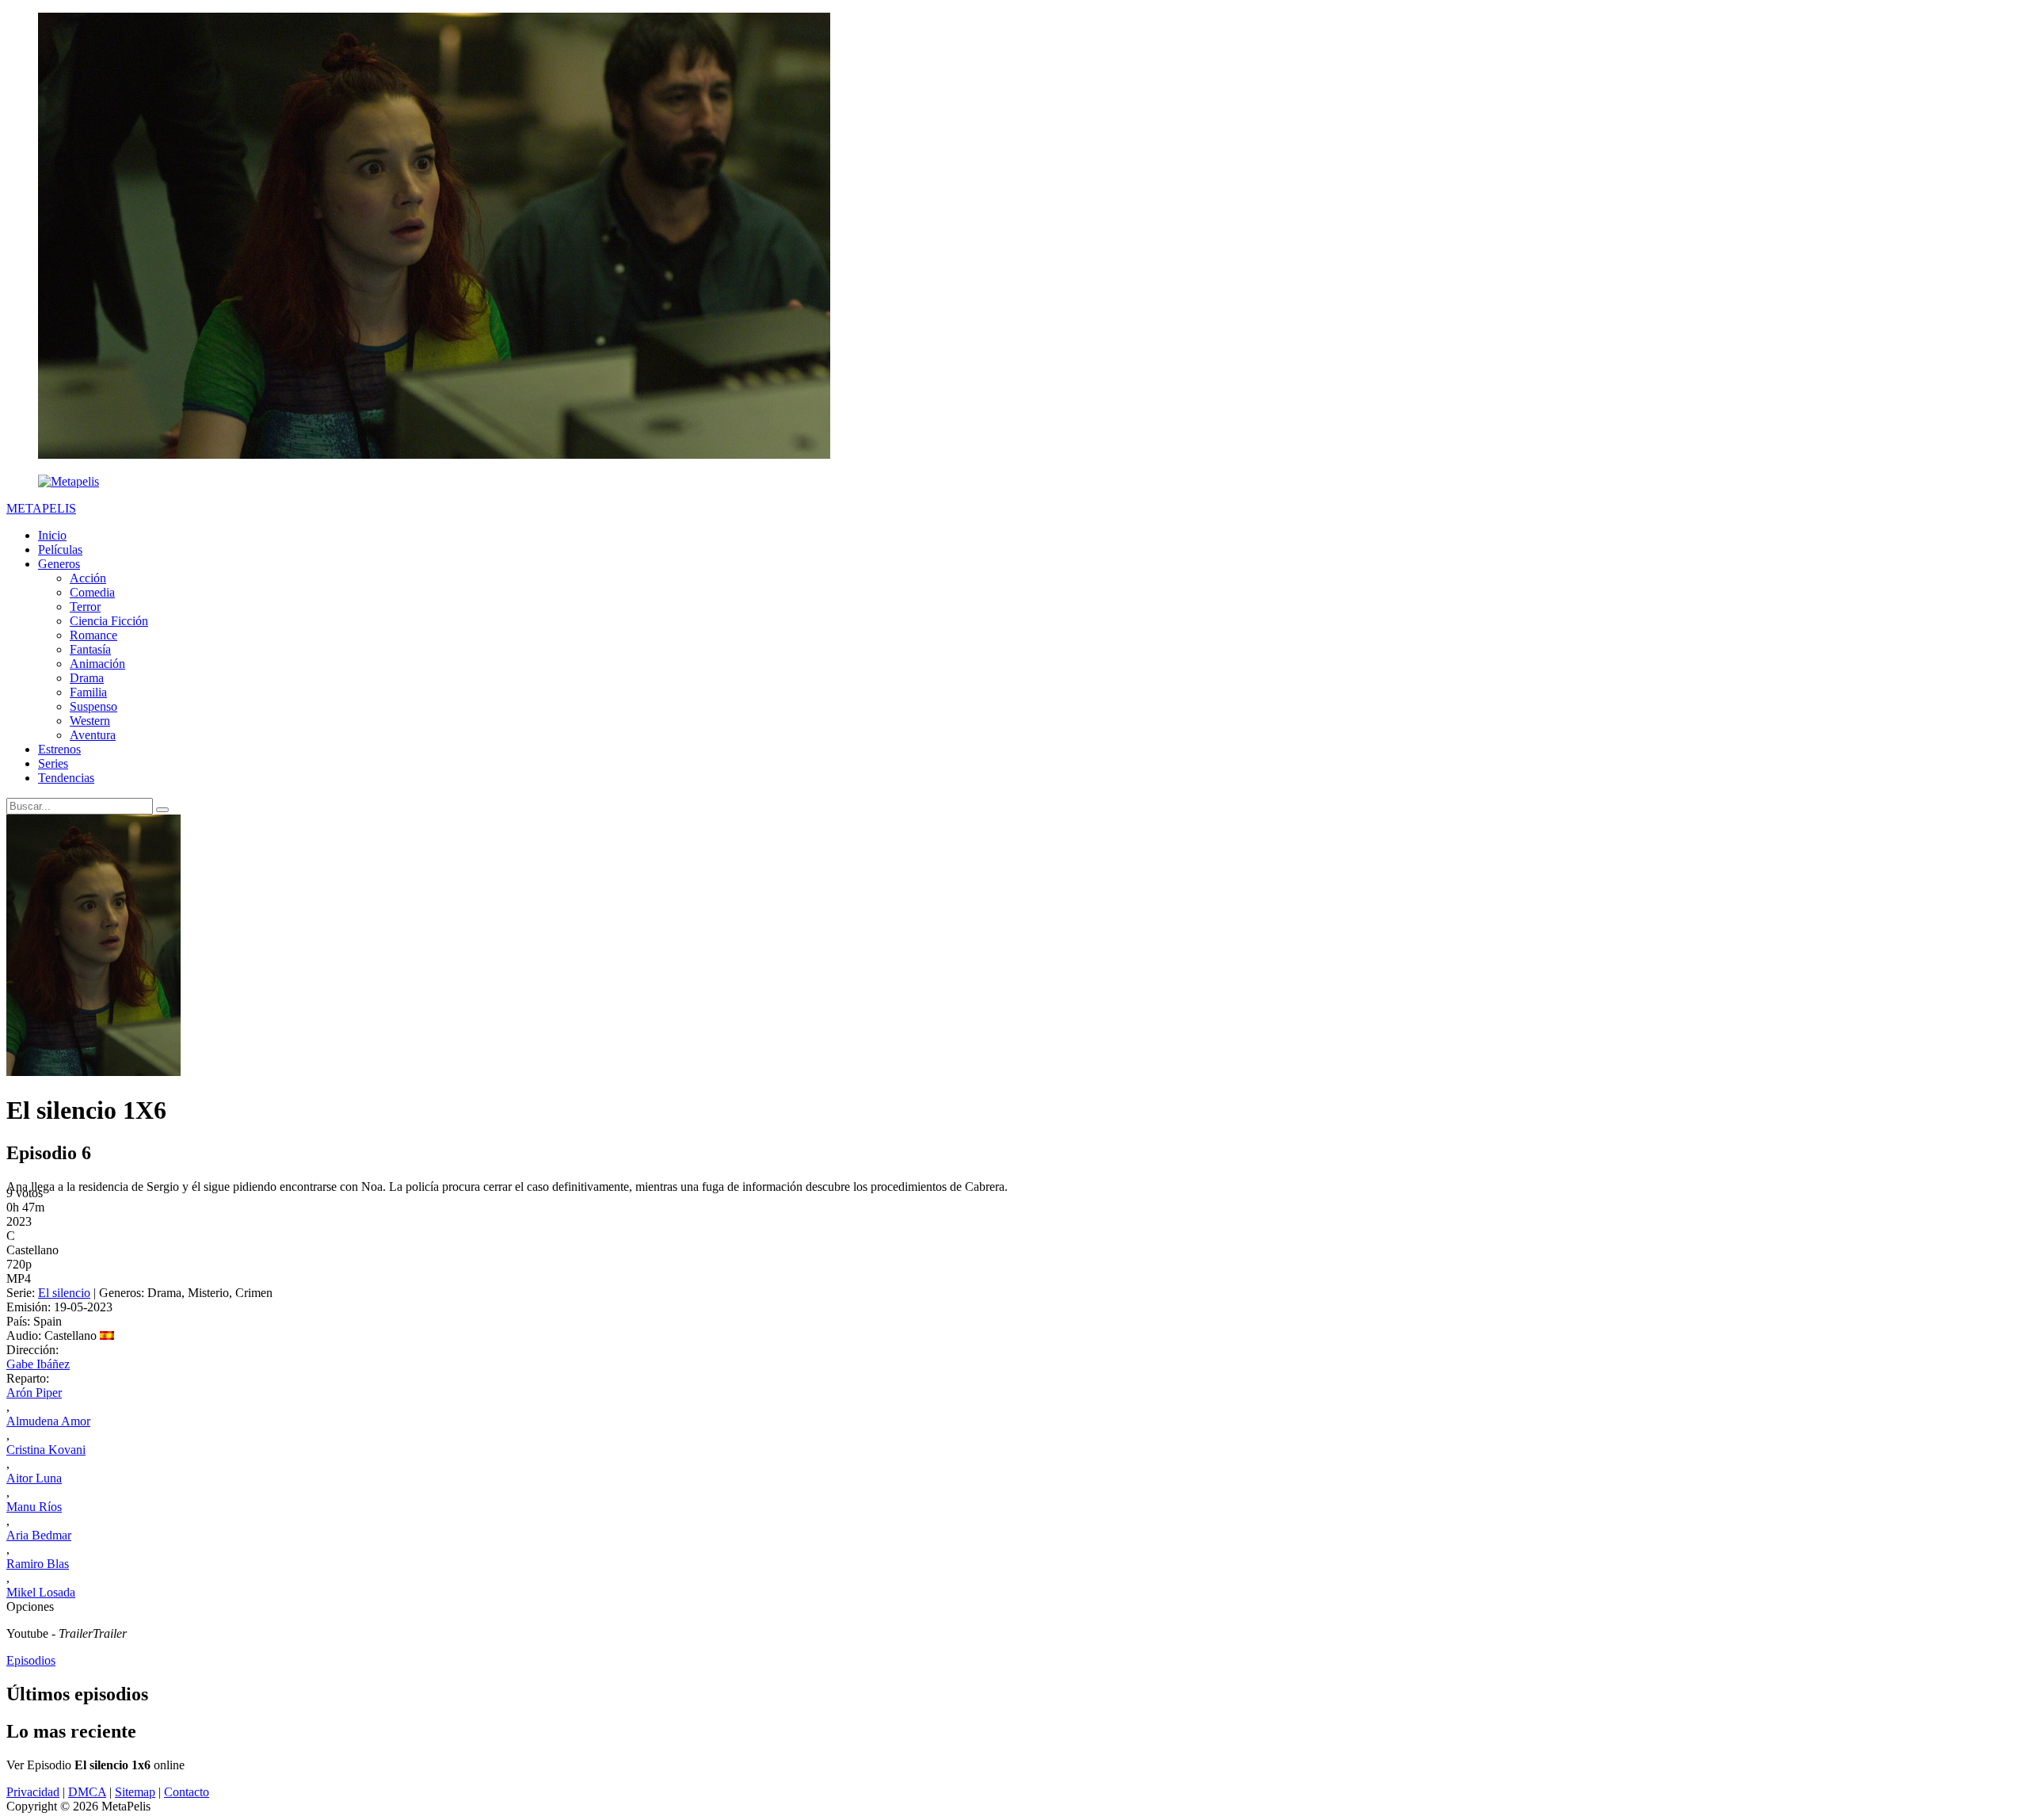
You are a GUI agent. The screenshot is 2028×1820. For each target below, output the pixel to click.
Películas (60, 549)
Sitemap (135, 1792)
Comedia (92, 592)
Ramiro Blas (38, 1564)
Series (53, 763)
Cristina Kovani (46, 1450)
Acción (88, 578)
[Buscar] (162, 810)
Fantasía (90, 649)
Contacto (187, 1792)
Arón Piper (34, 1393)
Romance (93, 635)
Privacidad (33, 1792)
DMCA (87, 1792)
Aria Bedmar (39, 1535)
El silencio (64, 1293)
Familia (88, 692)
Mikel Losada (41, 1592)
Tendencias (66, 778)
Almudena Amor (48, 1421)
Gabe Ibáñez (38, 1364)
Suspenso (93, 706)
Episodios (31, 1660)
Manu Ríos (34, 1507)
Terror (85, 607)
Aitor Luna (34, 1478)
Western (90, 721)
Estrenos (59, 749)
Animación (97, 664)
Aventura (93, 735)
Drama (87, 678)
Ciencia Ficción (109, 621)
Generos (59, 564)
